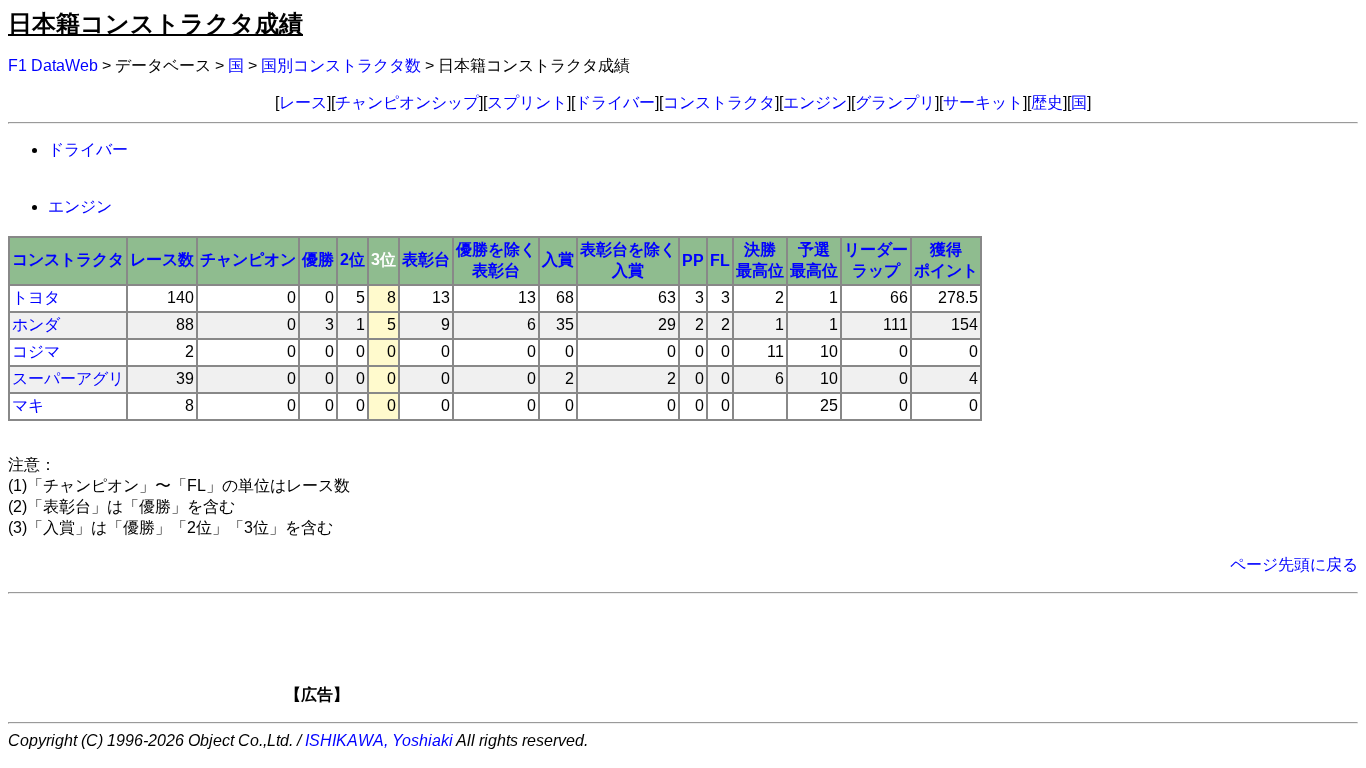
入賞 (558, 259)
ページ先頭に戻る (1294, 564)
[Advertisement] (717, 655)
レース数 (162, 259)
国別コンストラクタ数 (341, 65)
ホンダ (36, 324)
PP (693, 260)
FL (720, 260)
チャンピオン (248, 259)
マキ (28, 405)
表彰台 (426, 259)
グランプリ (895, 102)
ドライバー (615, 102)
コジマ (36, 351)
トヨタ (36, 297)
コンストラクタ (719, 102)
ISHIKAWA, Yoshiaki (379, 740)
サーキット (983, 102)
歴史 (1047, 102)
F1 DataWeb (53, 65)
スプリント (527, 102)
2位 (352, 259)
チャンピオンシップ (407, 102)
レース (303, 102)
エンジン (815, 102)
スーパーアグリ (68, 378)
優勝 (318, 259)
